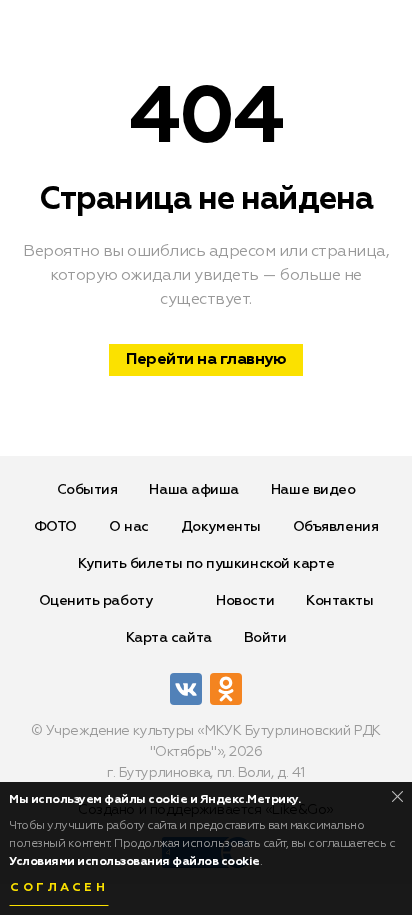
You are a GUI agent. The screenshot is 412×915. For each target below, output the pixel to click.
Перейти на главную (206, 360)
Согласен (59, 888)
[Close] (397, 796)
